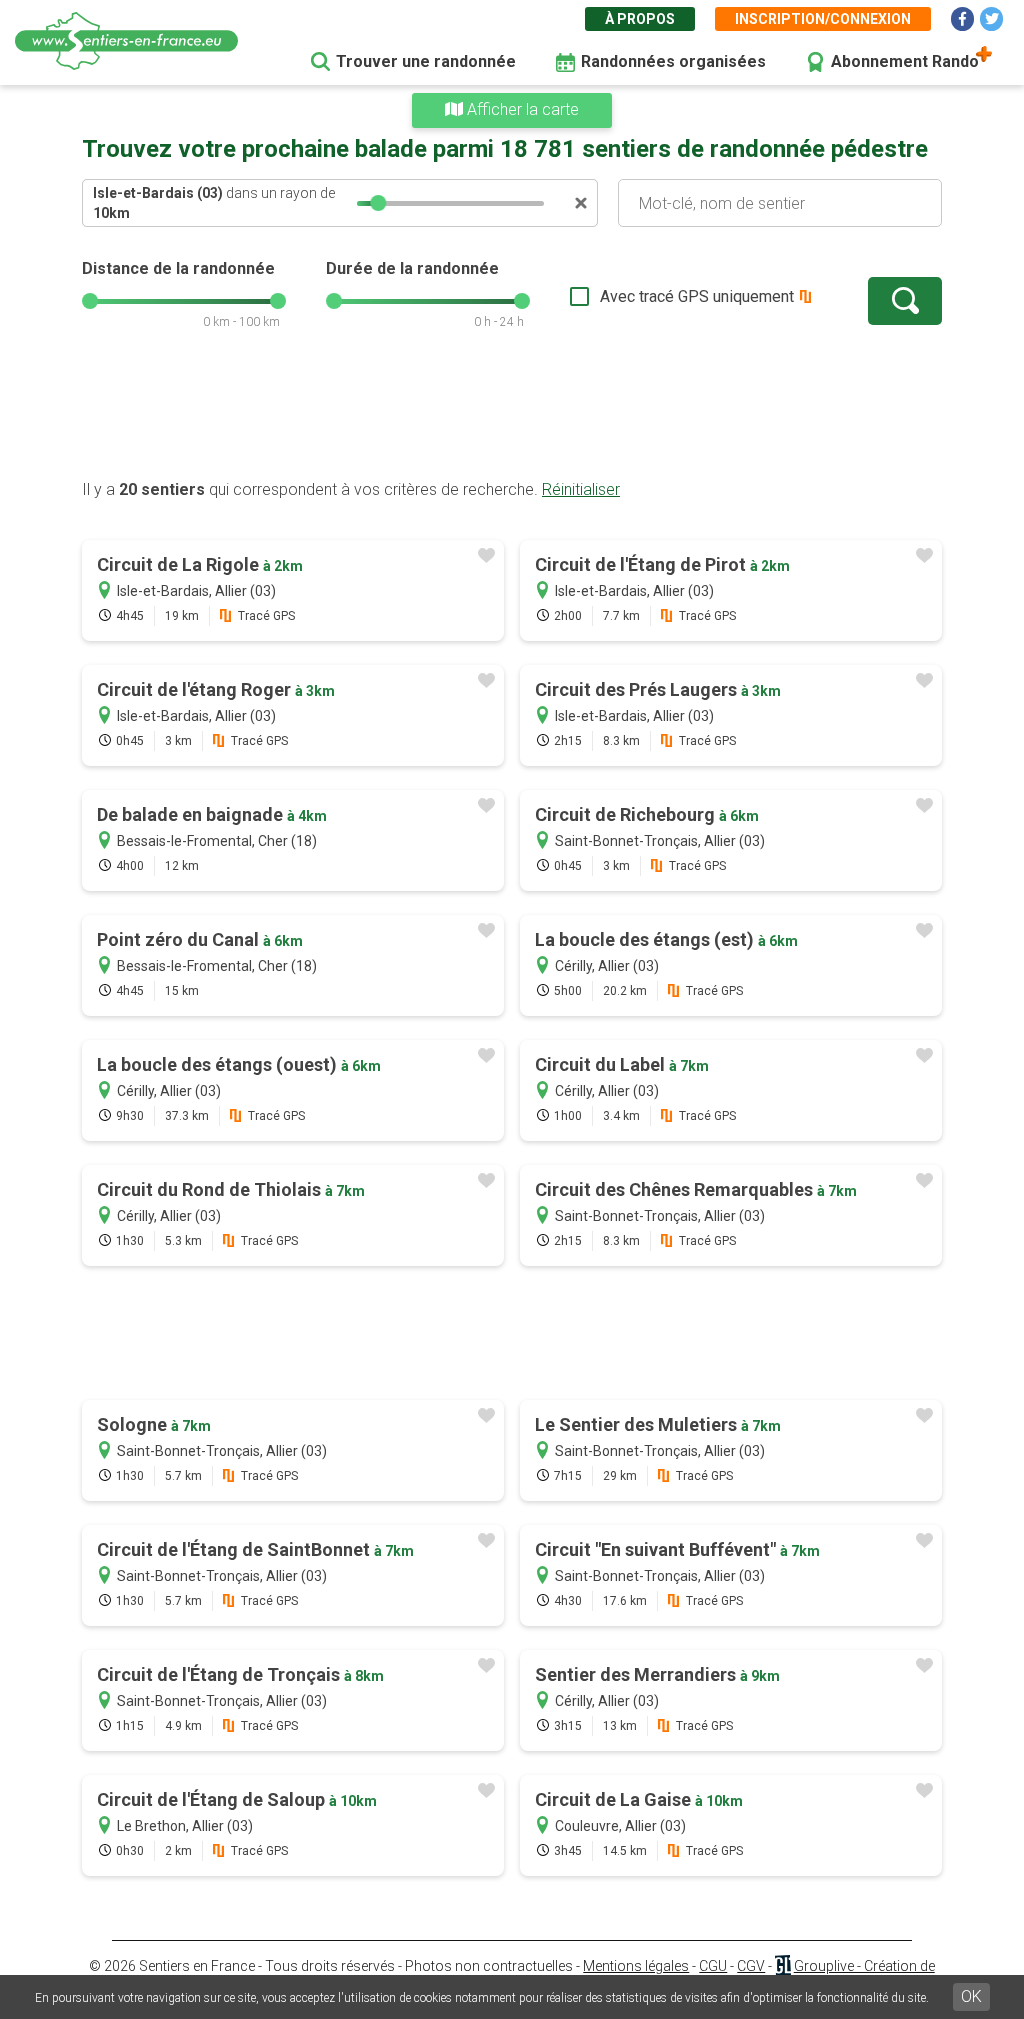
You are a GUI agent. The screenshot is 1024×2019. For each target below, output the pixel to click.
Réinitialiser (581, 489)
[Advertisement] (512, 415)
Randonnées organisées (673, 61)
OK (971, 1996)
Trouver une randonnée (426, 61)
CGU (713, 1966)
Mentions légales (636, 1966)
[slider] (378, 203)
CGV (751, 1966)
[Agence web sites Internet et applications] (782, 1966)
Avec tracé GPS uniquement (697, 296)
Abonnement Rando (905, 61)
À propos (640, 19)
